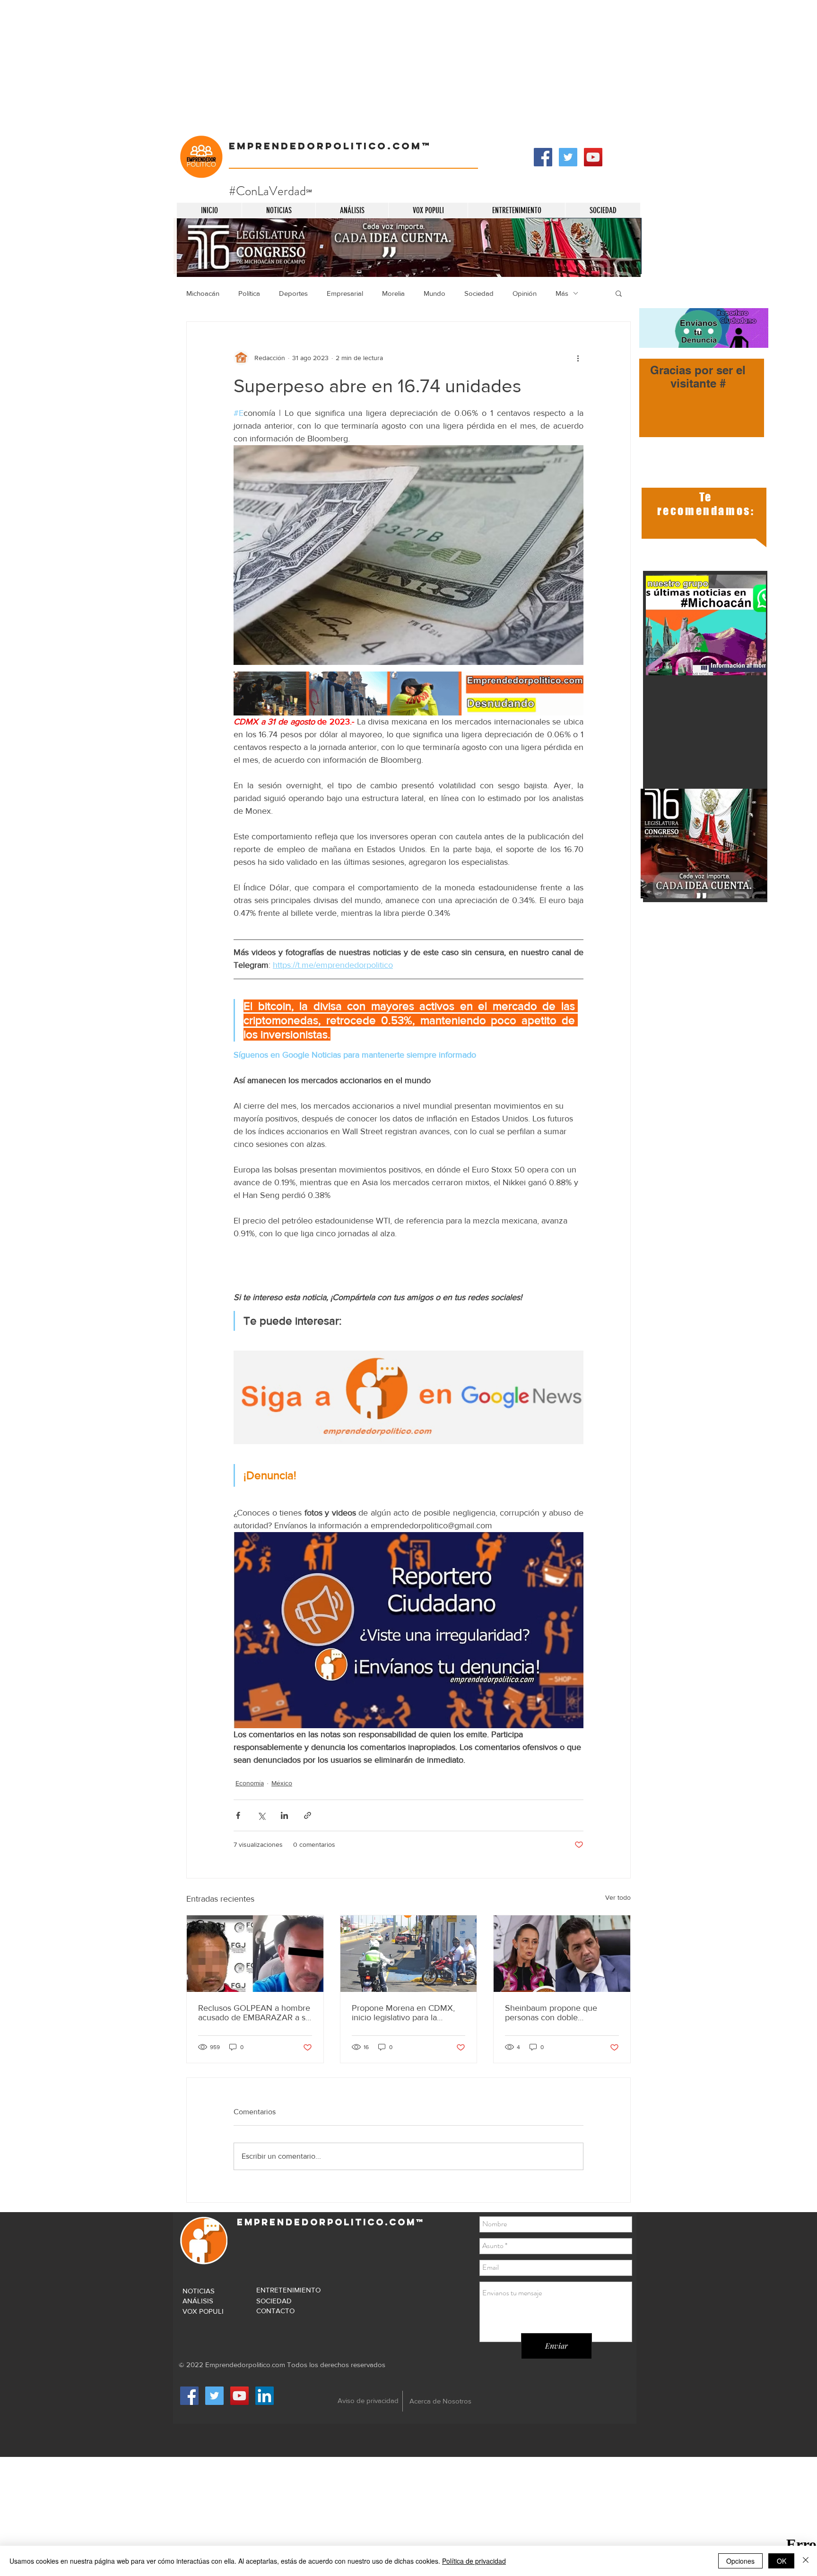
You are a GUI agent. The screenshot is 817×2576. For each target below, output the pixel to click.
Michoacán (203, 293)
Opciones (740, 2561)
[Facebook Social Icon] (543, 157)
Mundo (435, 293)
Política (249, 293)
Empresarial (345, 293)
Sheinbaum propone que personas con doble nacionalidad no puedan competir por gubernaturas (554, 2013)
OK (782, 2561)
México (282, 1783)
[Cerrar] (806, 2561)
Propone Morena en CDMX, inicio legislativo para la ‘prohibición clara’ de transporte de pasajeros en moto (403, 2013)
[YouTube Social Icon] (593, 157)
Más (562, 293)
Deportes (293, 293)
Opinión (525, 293)
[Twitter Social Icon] (568, 157)
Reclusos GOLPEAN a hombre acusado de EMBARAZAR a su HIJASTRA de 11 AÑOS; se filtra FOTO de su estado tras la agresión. (254, 2013)
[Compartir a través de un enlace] (308, 1815)
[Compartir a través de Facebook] (238, 1815)
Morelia (393, 293)
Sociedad (479, 293)
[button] (619, 293)
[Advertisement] (284, 66)
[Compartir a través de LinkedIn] (284, 1815)
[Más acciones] (578, 358)
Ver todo (618, 1897)
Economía (250, 1783)
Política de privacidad (474, 2561)
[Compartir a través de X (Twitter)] (261, 1815)
